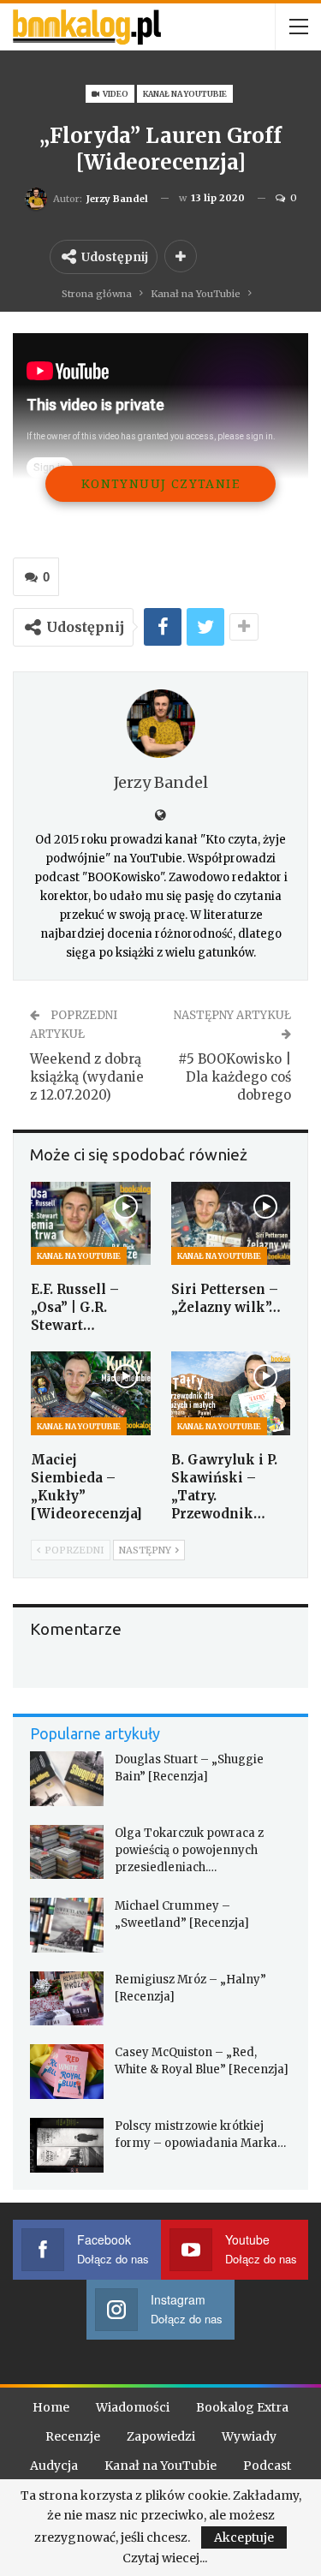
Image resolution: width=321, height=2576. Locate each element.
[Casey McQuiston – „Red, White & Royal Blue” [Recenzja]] (67, 2072)
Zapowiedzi (161, 2436)
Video (115, 94)
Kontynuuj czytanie (160, 483)
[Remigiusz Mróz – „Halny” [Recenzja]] (67, 1999)
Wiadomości (133, 2407)
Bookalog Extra (242, 2407)
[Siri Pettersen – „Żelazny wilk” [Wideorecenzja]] (231, 1224)
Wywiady (249, 2436)
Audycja (54, 2466)
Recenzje (73, 2436)
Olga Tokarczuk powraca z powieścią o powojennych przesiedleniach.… (189, 1850)
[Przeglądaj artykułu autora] (160, 724)
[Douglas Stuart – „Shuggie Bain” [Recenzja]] (67, 1779)
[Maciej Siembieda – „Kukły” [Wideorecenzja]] (91, 1393)
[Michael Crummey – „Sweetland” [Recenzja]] (67, 1925)
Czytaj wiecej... (165, 2558)
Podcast (267, 2466)
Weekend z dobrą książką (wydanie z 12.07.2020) (87, 1077)
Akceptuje (244, 2537)
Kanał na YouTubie (185, 94)
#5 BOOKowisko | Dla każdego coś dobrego (235, 1077)
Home (51, 2407)
